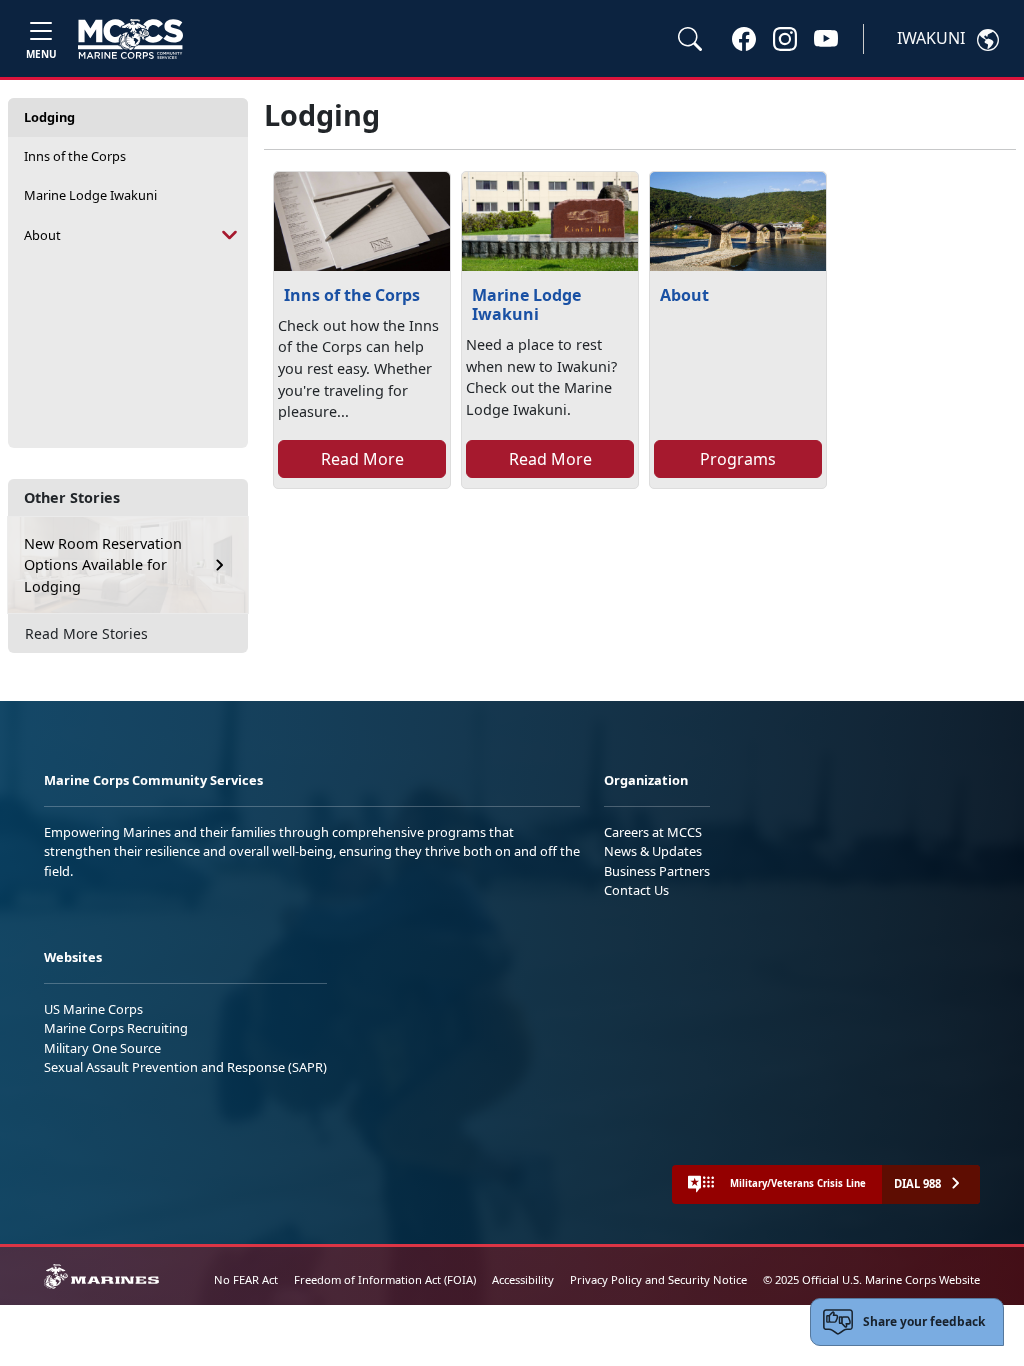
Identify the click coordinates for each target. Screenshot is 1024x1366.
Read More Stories (86, 633)
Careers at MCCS (653, 832)
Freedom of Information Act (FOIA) (385, 1279)
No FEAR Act (246, 1279)
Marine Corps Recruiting (116, 1028)
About (42, 235)
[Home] (130, 39)
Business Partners (657, 871)
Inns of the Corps (75, 156)
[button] (744, 38)
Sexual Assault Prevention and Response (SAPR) (185, 1067)
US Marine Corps (93, 1009)
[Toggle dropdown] (230, 235)
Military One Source (102, 1048)
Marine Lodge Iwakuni (90, 195)
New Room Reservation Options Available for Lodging (103, 565)
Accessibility (523, 1279)
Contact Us (636, 890)
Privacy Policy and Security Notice (658, 1279)
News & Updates (653, 851)
